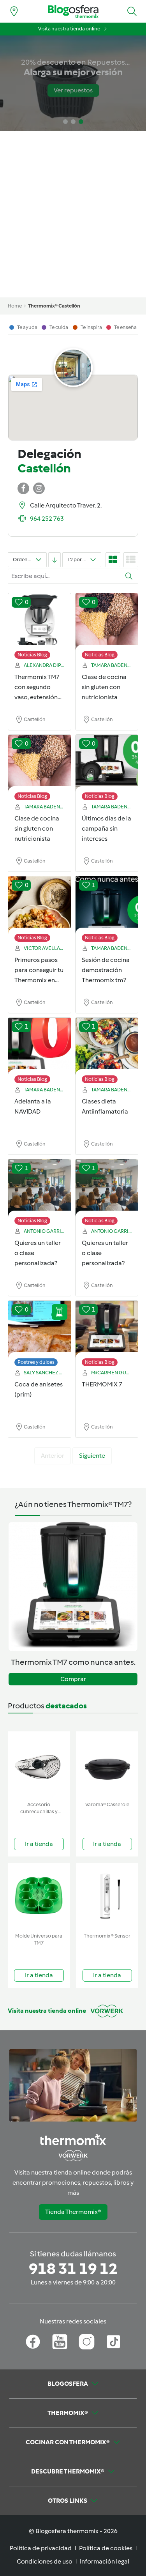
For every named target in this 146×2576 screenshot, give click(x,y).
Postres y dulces (36, 1362)
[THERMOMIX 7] (107, 1330)
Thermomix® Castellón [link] (54, 306)
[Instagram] (87, 2342)
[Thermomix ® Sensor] (107, 1896)
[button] (132, 11)
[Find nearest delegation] (14, 11)
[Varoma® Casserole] (107, 1765)
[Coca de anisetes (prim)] (40, 1330)
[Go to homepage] (73, 11)
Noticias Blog (32, 655)
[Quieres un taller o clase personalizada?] (40, 1188)
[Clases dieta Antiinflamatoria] (107, 1047)
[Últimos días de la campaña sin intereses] (107, 764)
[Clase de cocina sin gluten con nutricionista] (107, 622)
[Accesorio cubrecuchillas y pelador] (39, 1765)
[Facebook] (33, 2342)
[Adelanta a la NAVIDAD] (40, 1047)
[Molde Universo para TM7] (39, 1896)
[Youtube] (60, 2342)
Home (15, 306)
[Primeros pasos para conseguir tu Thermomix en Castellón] (40, 905)
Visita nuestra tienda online (69, 29)
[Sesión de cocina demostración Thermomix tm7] (107, 905)
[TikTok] (113, 2342)
